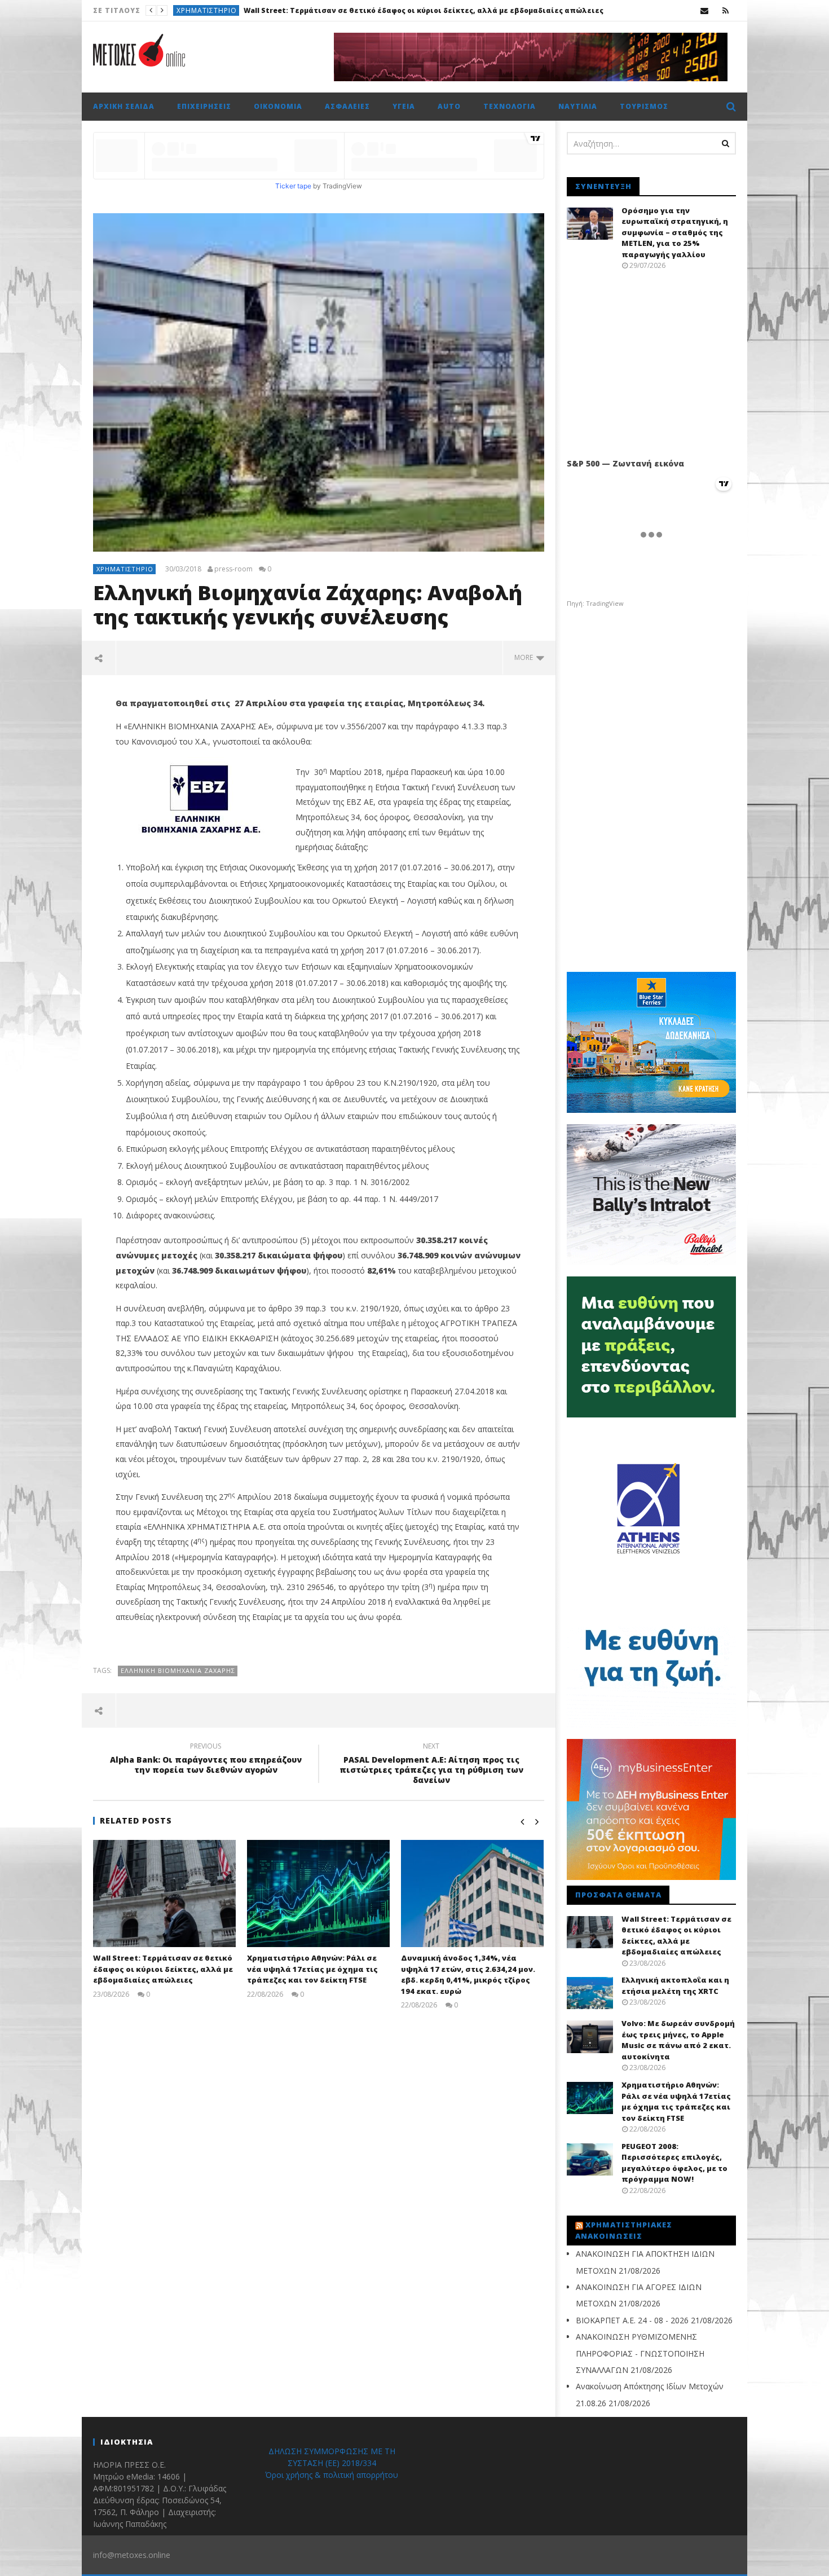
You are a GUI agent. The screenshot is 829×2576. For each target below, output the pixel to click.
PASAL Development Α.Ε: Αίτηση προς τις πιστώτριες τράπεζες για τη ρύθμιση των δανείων (431, 1765)
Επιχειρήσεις (204, 106)
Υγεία (404, 106)
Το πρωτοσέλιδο (210, 10)
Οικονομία (278, 106)
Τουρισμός (644, 106)
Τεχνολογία (510, 106)
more (525, 657)
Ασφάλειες (347, 106)
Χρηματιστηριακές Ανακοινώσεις (624, 2230)
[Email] (705, 10)
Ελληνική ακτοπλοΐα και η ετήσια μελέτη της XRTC (347, 10)
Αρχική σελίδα (124, 106)
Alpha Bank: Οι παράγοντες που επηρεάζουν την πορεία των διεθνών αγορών (206, 1760)
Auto (449, 106)
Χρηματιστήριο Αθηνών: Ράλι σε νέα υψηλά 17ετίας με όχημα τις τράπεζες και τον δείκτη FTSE (312, 1969)
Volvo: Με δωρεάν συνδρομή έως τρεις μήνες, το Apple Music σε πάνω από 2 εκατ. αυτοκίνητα (678, 2040)
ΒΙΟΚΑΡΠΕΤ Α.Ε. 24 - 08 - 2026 (632, 2320)
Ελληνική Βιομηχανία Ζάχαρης (178, 1670)
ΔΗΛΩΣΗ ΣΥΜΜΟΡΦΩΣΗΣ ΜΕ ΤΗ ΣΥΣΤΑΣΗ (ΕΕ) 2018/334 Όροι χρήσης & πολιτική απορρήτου (332, 2463)
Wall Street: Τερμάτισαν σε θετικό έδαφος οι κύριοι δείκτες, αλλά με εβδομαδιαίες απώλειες (163, 1969)
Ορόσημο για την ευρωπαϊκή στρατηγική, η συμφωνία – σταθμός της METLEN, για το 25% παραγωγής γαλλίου (675, 232)
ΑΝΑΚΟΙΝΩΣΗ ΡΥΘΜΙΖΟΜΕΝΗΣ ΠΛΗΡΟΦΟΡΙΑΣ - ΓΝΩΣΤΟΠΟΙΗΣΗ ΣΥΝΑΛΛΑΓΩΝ (640, 2353)
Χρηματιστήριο (125, 569)
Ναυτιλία (578, 106)
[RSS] (726, 10)
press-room (233, 569)
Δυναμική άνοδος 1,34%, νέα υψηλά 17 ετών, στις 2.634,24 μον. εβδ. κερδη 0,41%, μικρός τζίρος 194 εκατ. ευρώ (468, 1974)
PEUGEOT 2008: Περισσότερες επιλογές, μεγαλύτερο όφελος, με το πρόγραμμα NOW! (674, 2163)
